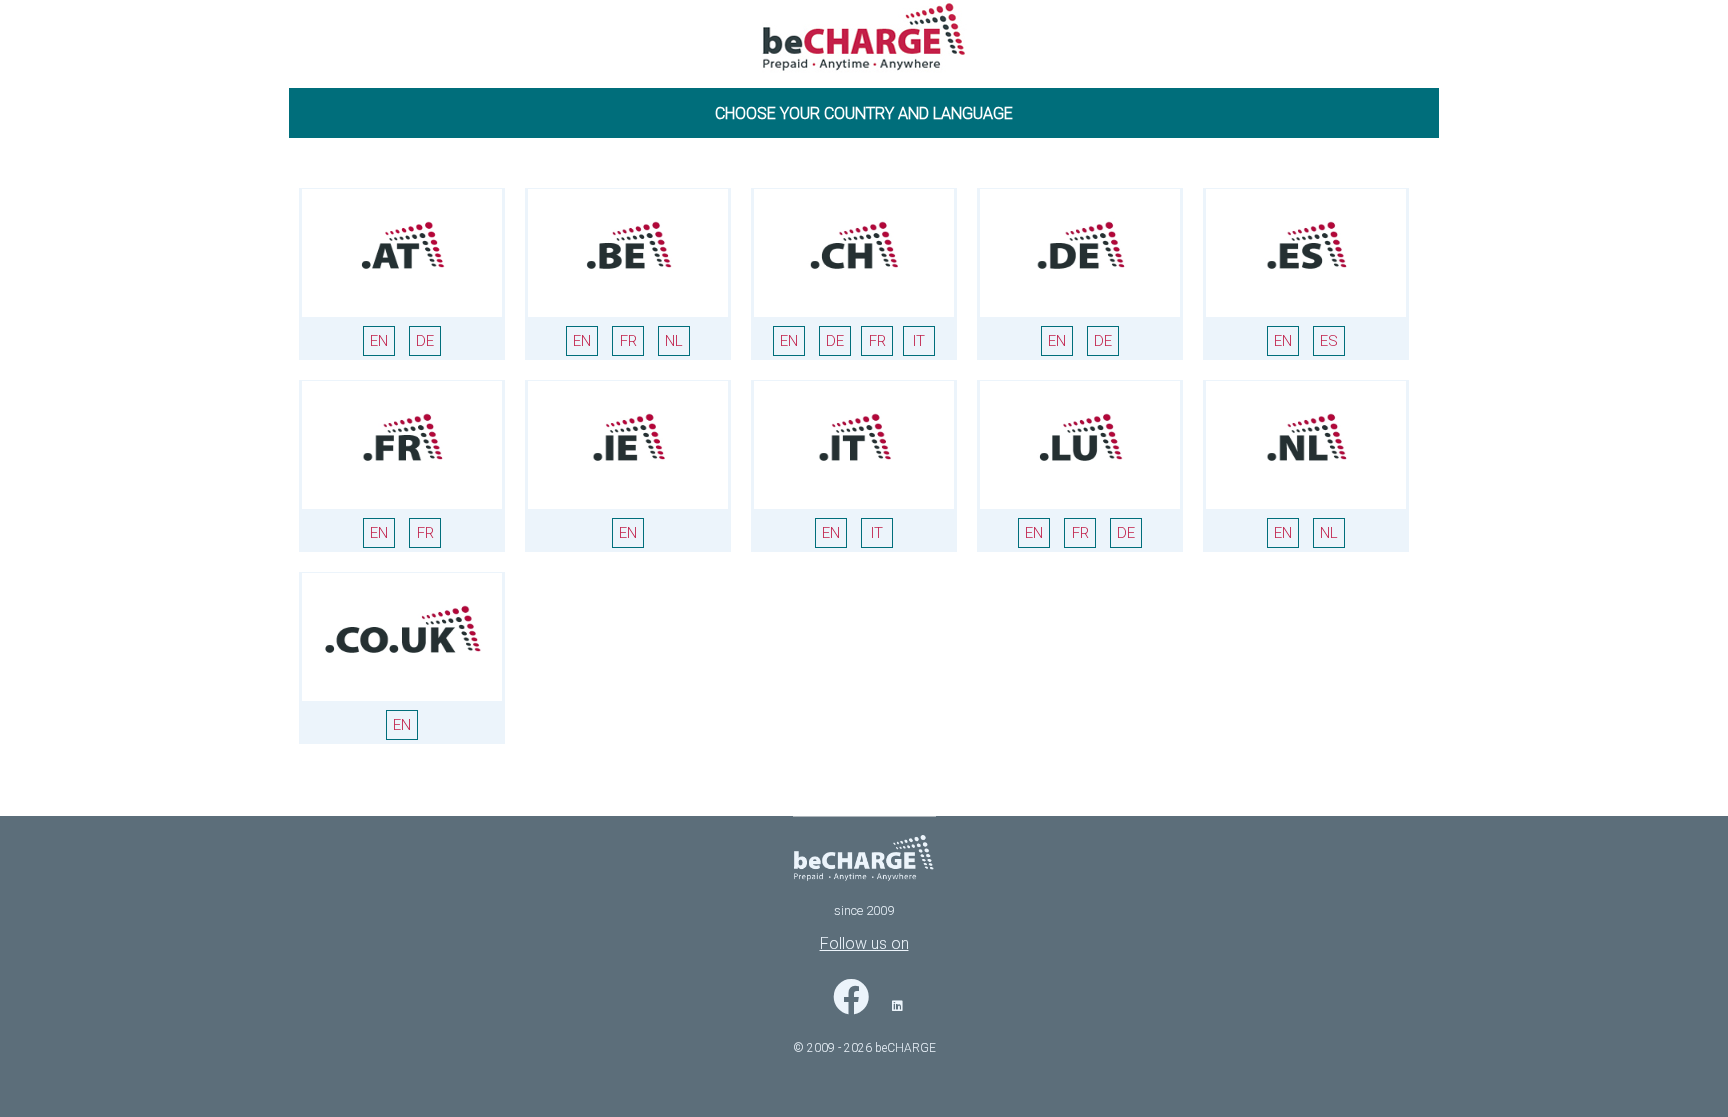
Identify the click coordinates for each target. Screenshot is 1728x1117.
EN (379, 341)
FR (877, 341)
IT (919, 341)
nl (674, 341)
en (582, 341)
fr (628, 341)
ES (1329, 341)
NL (1329, 533)
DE (425, 341)
